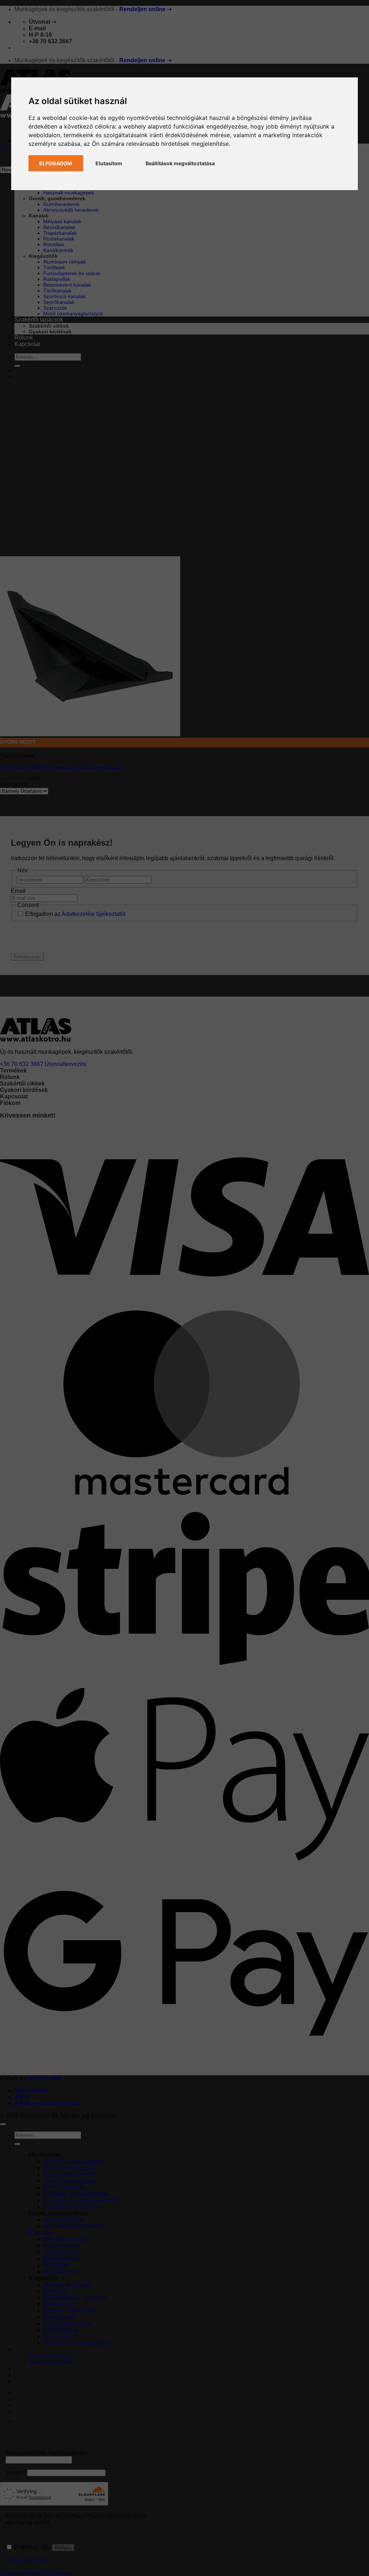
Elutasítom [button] (109, 163)
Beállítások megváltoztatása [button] (180, 163)
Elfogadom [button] (56, 163)
